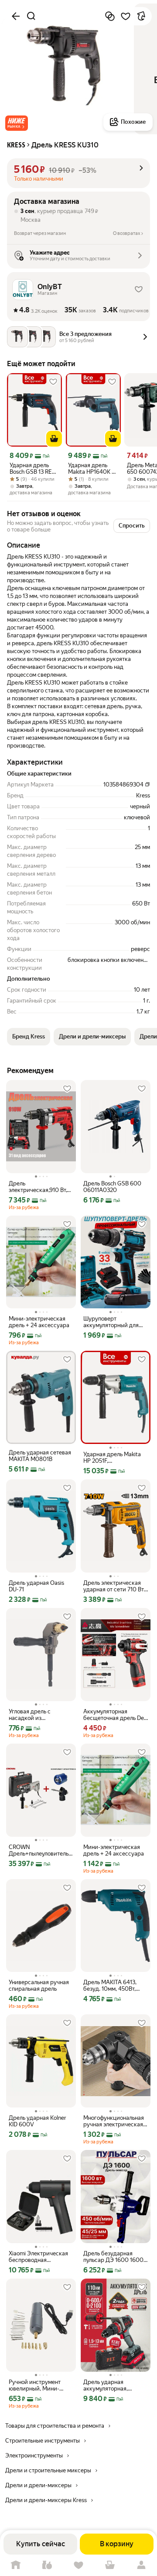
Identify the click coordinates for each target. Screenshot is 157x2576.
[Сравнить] (110, 16)
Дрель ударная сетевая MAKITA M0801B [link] (40, 1456)
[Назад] (16, 16)
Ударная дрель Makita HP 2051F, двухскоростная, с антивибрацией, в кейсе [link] (112, 1458)
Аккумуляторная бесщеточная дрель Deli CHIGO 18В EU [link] (115, 1715)
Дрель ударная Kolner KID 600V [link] (38, 2121)
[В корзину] (54, 439)
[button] (17, 123)
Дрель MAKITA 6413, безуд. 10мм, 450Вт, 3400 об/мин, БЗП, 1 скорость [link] (110, 1985)
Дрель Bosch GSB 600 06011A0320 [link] (112, 1187)
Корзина (110, 2565)
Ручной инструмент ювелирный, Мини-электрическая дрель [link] (37, 2385)
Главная (16, 2565)
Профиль (141, 2565)
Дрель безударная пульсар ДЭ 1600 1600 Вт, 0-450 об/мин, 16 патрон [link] (113, 2257)
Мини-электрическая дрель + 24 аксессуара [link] (39, 1322)
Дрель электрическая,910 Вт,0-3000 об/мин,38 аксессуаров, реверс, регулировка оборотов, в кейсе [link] (41, 1187)
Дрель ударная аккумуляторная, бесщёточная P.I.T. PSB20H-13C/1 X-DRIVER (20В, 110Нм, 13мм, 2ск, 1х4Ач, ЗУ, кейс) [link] (115, 2385)
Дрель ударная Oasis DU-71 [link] (36, 1586)
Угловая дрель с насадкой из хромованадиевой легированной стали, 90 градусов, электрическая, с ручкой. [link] (41, 1715)
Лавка (47, 2565)
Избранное (78, 2565)
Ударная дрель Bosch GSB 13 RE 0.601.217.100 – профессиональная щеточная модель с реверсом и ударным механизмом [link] (34, 468)
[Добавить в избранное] (126, 16)
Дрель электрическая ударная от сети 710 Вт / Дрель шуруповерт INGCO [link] (115, 1586)
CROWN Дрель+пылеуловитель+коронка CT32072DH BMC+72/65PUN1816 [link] (41, 1850)
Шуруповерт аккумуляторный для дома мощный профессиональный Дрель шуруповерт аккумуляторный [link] (111, 1322)
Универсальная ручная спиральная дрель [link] (39, 1985)
